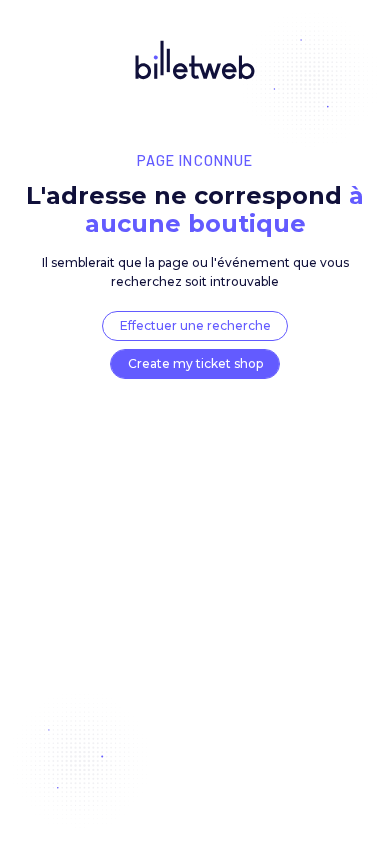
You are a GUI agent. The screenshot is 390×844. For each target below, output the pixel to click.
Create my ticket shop (195, 363)
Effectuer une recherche (195, 325)
